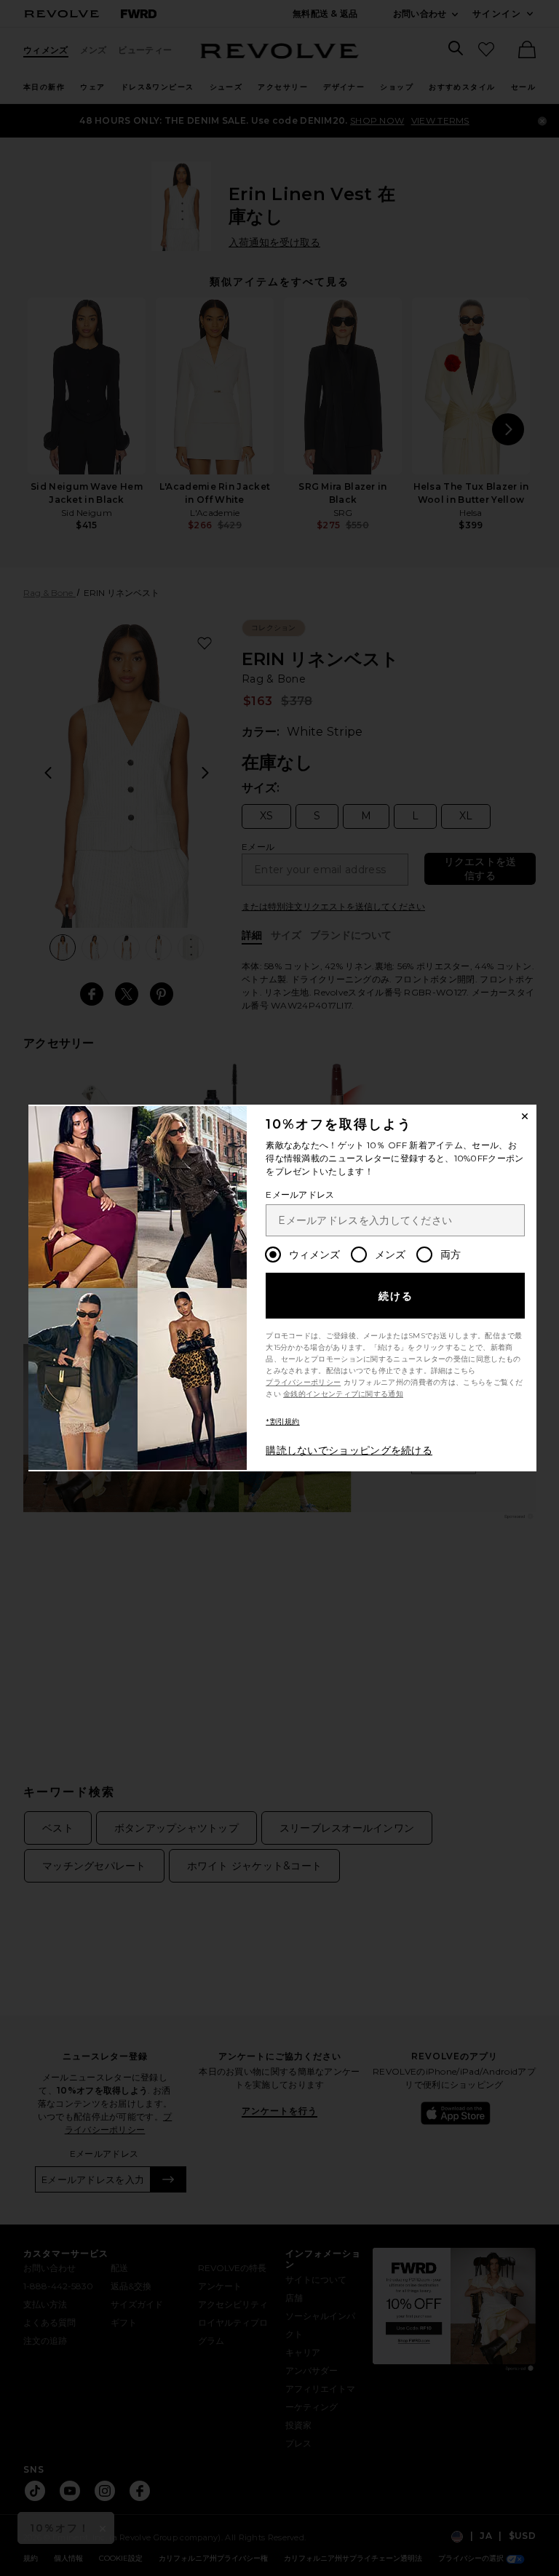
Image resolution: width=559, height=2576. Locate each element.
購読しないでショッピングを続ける (349, 1450)
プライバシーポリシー (303, 1382)
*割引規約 (283, 1422)
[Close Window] (525, 1116)
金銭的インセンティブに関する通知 (343, 1394)
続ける (396, 1296)
